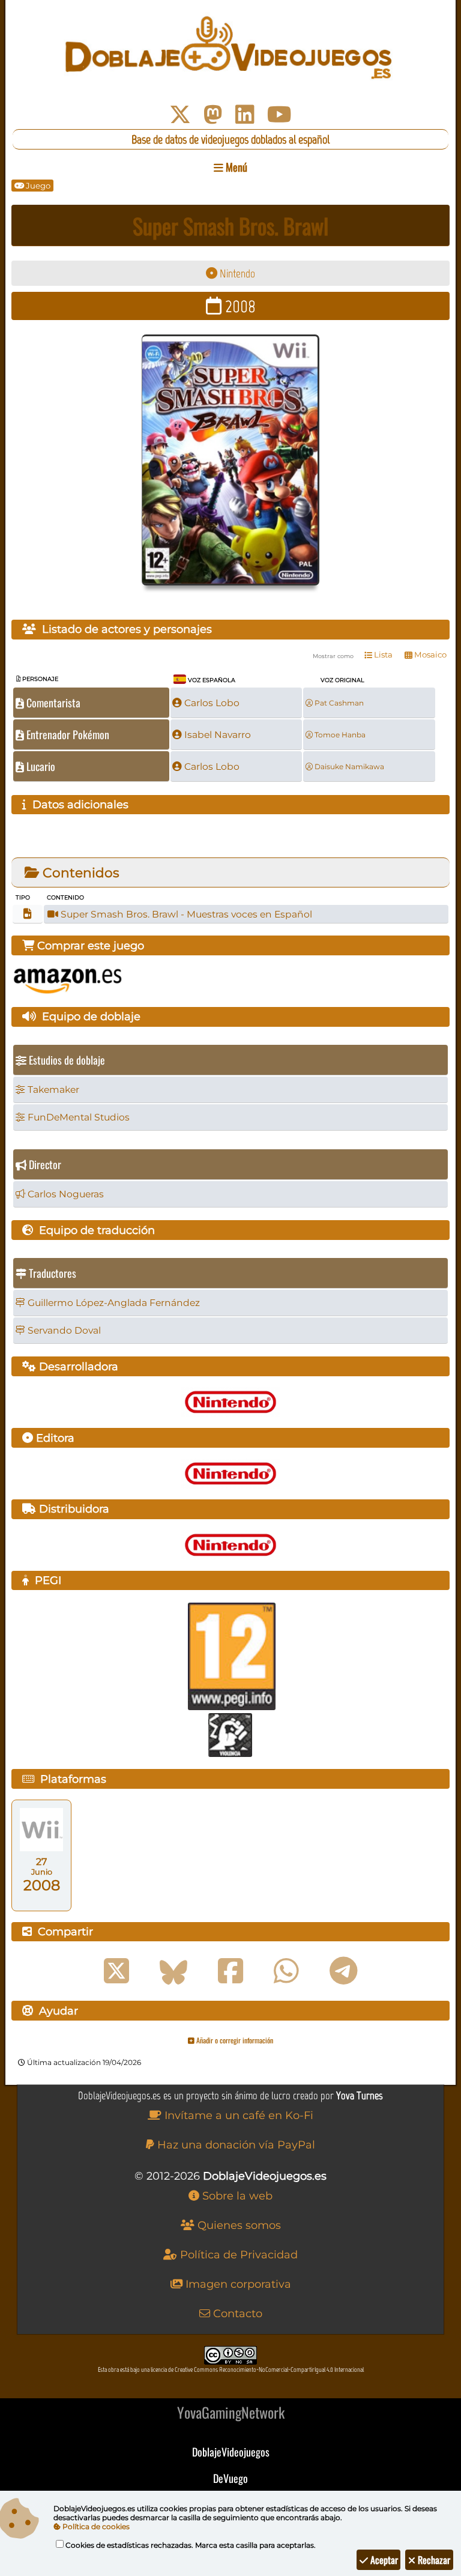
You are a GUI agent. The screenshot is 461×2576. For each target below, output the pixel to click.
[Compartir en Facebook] (230, 1971)
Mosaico (429, 655)
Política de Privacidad (237, 2255)
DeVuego (230, 2478)
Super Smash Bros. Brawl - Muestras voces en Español (185, 914)
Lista (382, 655)
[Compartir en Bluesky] (173, 1971)
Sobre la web (236, 2196)
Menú (235, 167)
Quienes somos (238, 2225)
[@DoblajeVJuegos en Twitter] (180, 115)
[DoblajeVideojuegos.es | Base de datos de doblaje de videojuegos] (230, 48)
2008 (239, 306)
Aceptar (383, 2560)
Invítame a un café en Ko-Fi (237, 2115)
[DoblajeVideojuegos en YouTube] (279, 115)
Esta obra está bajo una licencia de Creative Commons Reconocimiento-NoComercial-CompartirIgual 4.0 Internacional (231, 2370)
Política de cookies (95, 2526)
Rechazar (433, 2560)
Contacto (236, 2314)
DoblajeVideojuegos (231, 2452)
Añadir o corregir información (234, 2040)
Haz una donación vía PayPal (235, 2145)
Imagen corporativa (237, 2284)
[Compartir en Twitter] (116, 1971)
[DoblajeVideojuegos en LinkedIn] (245, 115)
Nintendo (236, 274)
